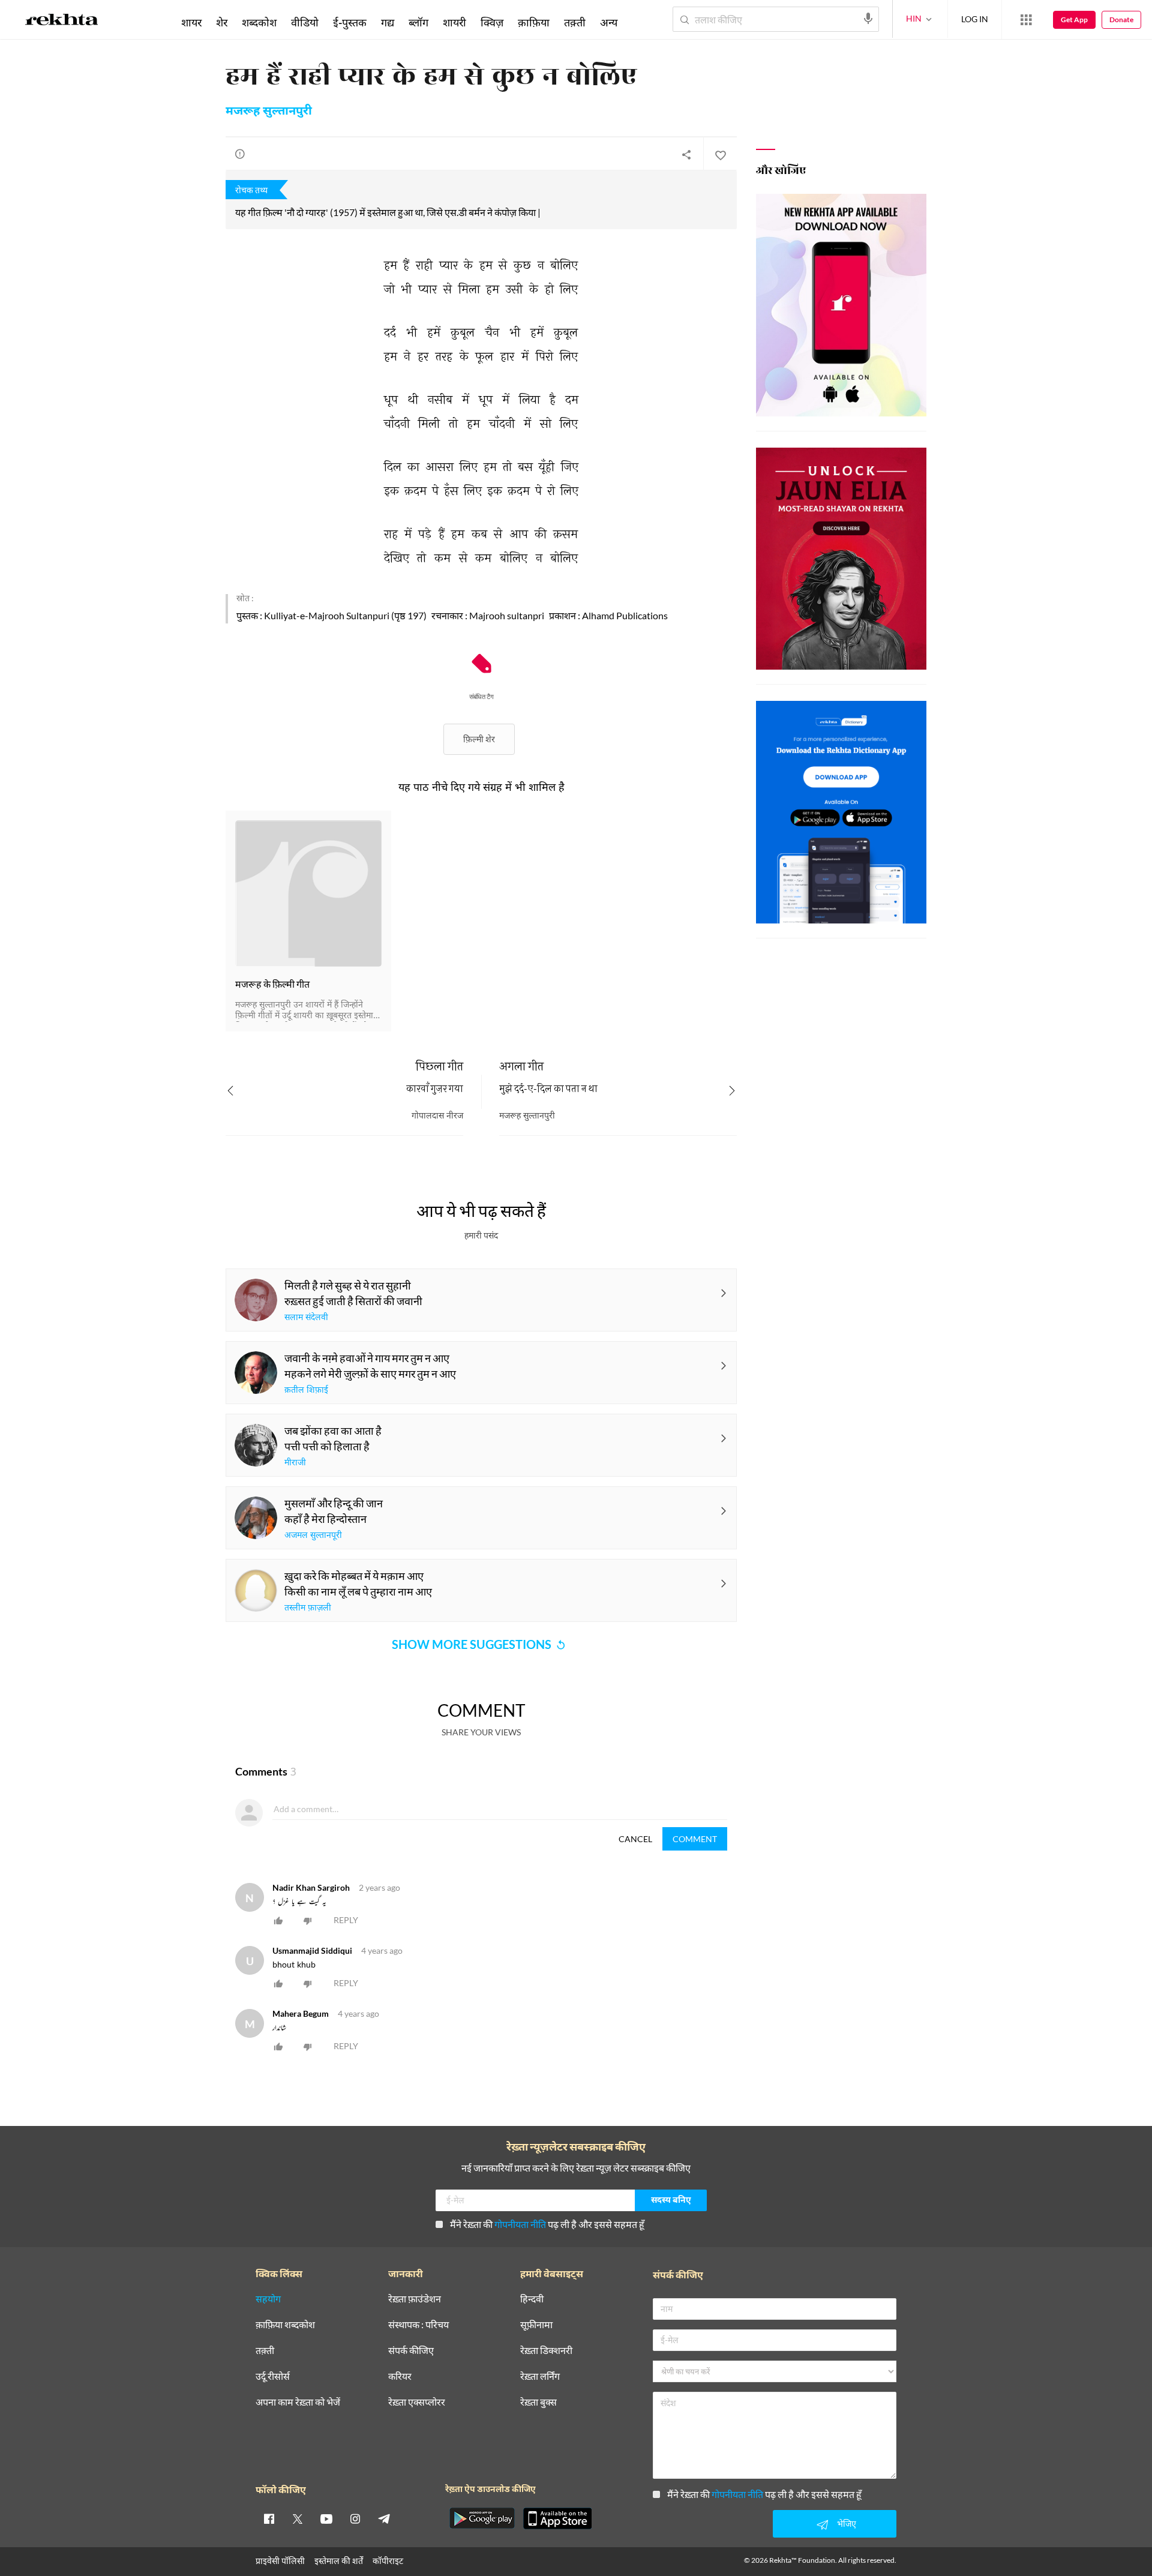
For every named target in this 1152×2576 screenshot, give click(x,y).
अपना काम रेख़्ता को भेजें (298, 2402)
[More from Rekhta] (1026, 20)
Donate (1121, 20)
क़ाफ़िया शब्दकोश (285, 2325)
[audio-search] (868, 19)
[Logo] (62, 22)
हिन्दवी (532, 2299)
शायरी (454, 22)
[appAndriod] (482, 2518)
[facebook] (269, 2518)
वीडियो (305, 22)
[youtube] (326, 2518)
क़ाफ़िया (534, 22)
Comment (695, 1839)
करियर (400, 2376)
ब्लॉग (418, 22)
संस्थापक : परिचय (418, 2325)
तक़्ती (575, 22)
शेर (222, 22)
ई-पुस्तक (350, 22)
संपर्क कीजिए (411, 2351)
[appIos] (557, 2518)
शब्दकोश (259, 22)
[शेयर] (686, 154)
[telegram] (384, 2518)
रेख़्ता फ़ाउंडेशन (415, 2299)
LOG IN (975, 19)
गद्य (388, 22)
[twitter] (298, 2518)
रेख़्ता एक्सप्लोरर (417, 2402)
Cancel (635, 1839)
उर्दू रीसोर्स (273, 2376)
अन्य (609, 22)
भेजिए (847, 2523)
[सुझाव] (240, 154)
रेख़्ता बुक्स (538, 2402)
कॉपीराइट (388, 2561)
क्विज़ (492, 22)
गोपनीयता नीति (520, 2224)
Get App (1074, 20)
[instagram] (355, 2518)
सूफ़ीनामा (536, 2325)
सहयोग (268, 2299)
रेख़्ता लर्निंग (540, 2376)
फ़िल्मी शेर (479, 739)
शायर (191, 22)
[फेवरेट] (720, 154)
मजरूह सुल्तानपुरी (269, 112)
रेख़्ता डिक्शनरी (546, 2351)
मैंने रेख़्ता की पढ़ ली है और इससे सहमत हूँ (547, 2224)
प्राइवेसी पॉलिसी (280, 2561)
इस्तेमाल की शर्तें (339, 2561)
